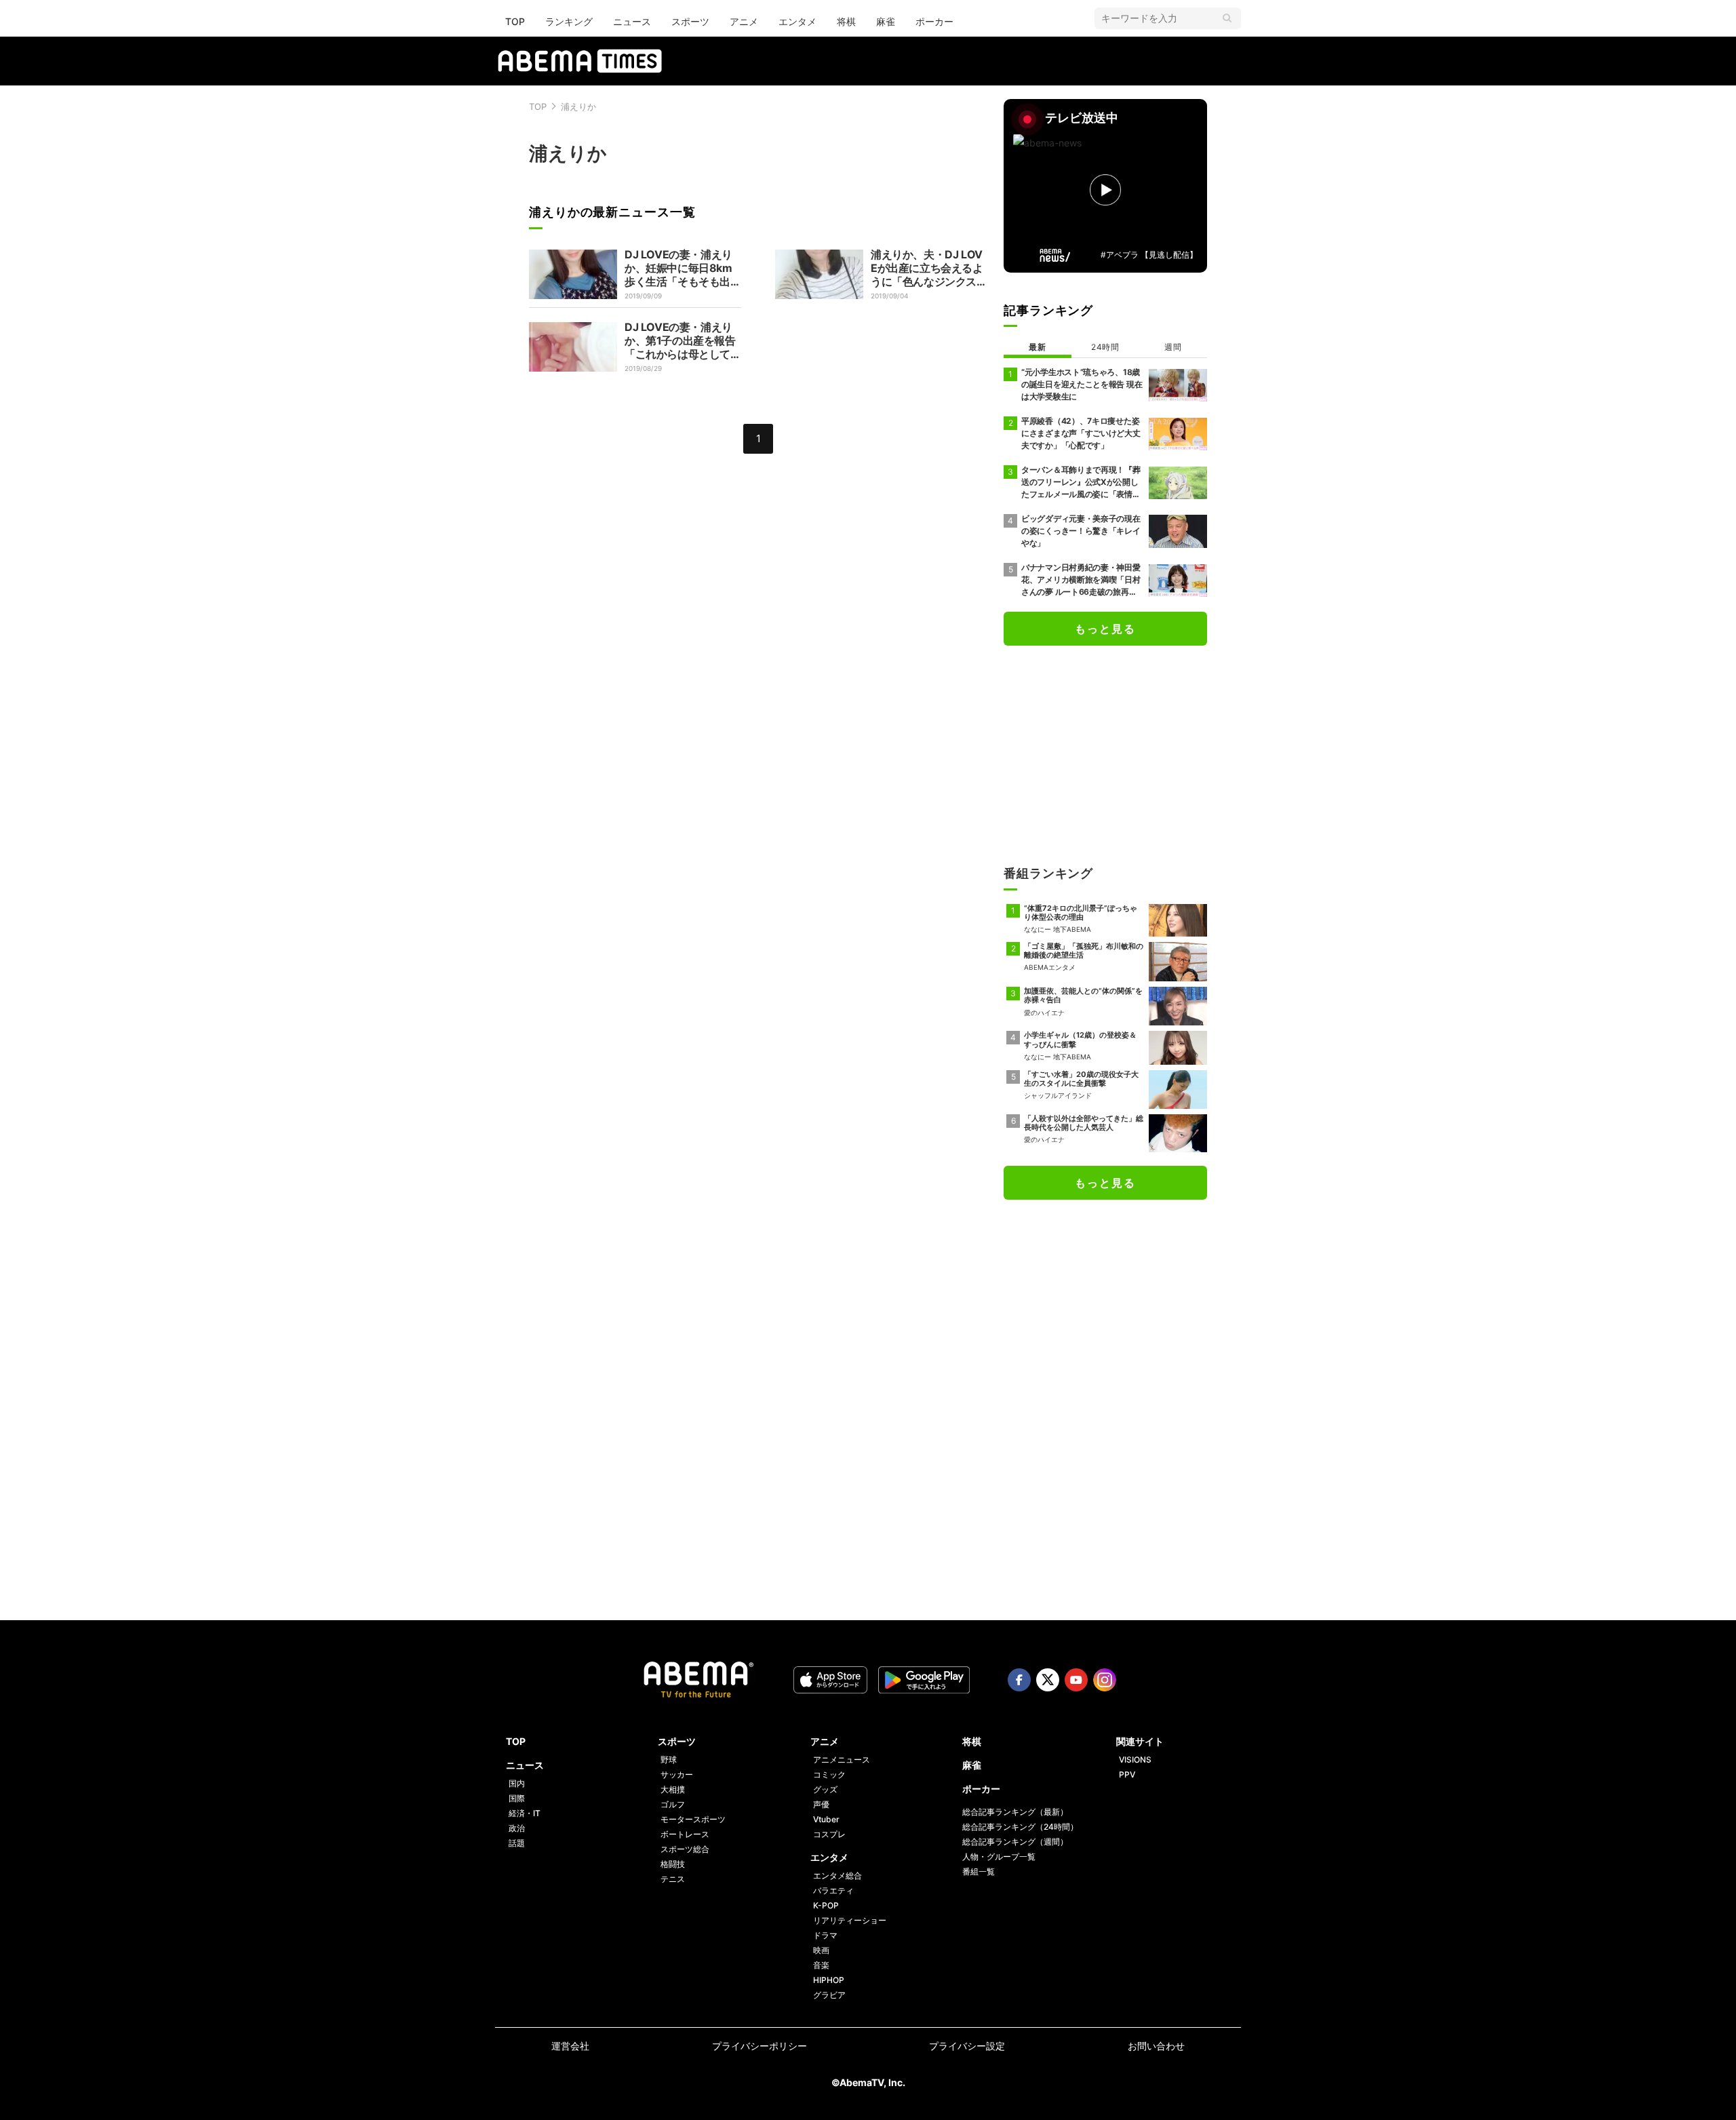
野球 (669, 1760)
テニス (673, 1879)
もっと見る (1105, 629)
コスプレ (829, 1834)
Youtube (1076, 1680)
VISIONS (1135, 1760)
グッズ (825, 1789)
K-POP (826, 1905)
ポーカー (934, 21)
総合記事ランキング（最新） (1015, 1812)
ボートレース (685, 1834)
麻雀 (886, 21)
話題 (517, 1843)
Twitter (1048, 1680)
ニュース (632, 21)
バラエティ (833, 1890)
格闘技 (673, 1864)
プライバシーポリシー (759, 2046)
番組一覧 (979, 1871)
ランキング (569, 21)
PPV (1127, 1774)
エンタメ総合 (837, 1876)
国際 (517, 1798)
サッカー (677, 1774)
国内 (517, 1783)
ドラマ (825, 1935)
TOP (515, 21)
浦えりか (578, 106)
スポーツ (690, 21)
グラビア (829, 1995)
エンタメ (797, 21)
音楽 (821, 1965)
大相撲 (673, 1789)
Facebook (1019, 1680)
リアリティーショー (850, 1920)
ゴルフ (673, 1804)
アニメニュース (842, 1760)
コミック (829, 1774)
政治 (517, 1828)
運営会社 (570, 2046)
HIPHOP (829, 1980)
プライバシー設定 (967, 2046)
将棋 (846, 21)
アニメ (744, 21)
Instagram (1105, 1680)
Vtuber (826, 1819)
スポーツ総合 (685, 1849)
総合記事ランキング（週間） (1015, 1842)
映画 (821, 1950)
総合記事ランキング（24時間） (1020, 1827)
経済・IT (525, 1813)
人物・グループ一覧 (999, 1857)
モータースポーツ (693, 1819)
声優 (821, 1804)
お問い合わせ (1156, 2046)
